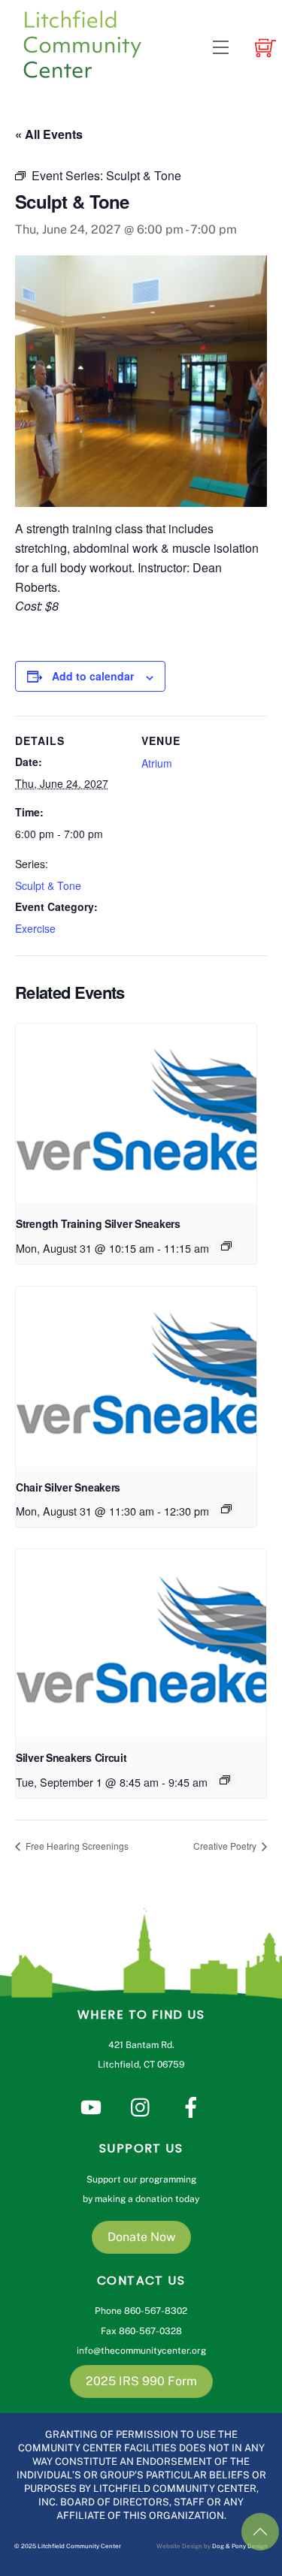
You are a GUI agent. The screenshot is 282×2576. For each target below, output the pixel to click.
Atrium (157, 763)
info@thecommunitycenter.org (141, 2351)
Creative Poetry (226, 1846)
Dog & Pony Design (240, 2546)
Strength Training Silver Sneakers (98, 1223)
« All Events (49, 134)
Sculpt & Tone (48, 885)
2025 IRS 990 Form (141, 2381)
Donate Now (141, 2237)
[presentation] (136, 1114)
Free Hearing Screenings (76, 1846)
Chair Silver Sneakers (68, 1487)
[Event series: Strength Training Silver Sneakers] (226, 1246)
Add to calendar (93, 676)
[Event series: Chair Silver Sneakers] (226, 1509)
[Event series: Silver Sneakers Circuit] (225, 1780)
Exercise (35, 928)
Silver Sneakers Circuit (71, 1757)
